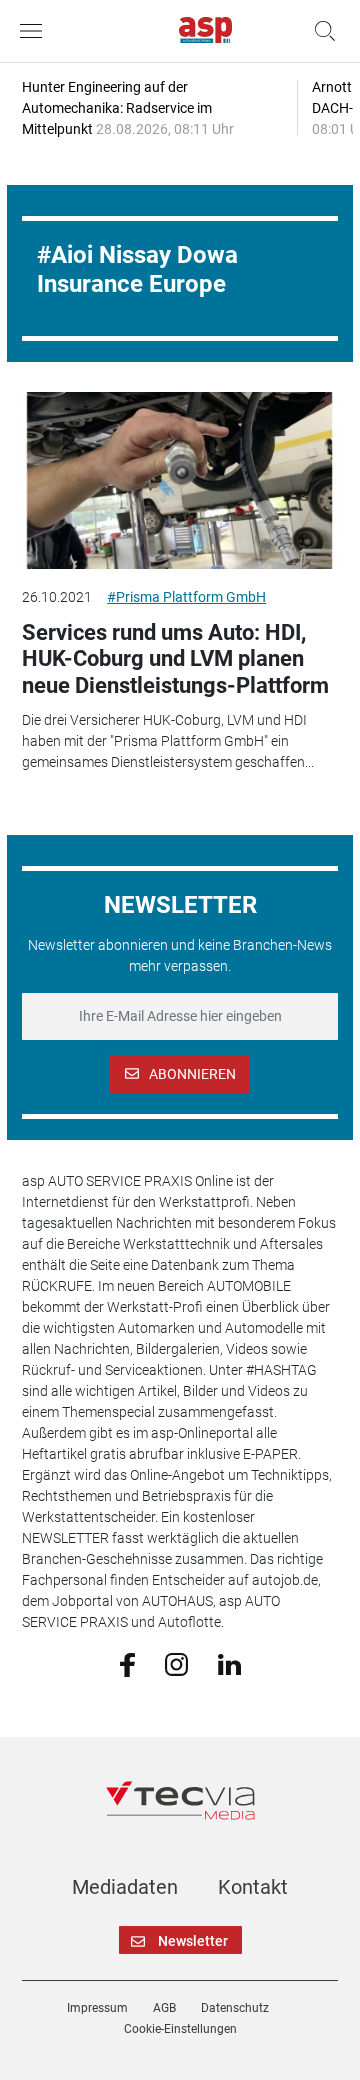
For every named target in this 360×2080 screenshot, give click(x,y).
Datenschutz (235, 2008)
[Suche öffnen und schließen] (320, 31)
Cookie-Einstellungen (180, 2029)
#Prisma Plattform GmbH (186, 597)
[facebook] (127, 1664)
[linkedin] (229, 1663)
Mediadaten (125, 1887)
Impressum (97, 2008)
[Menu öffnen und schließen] (36, 31)
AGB (164, 2008)
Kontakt (253, 1887)
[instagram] (176, 1663)
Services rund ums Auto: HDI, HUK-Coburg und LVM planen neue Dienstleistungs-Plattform (175, 659)
